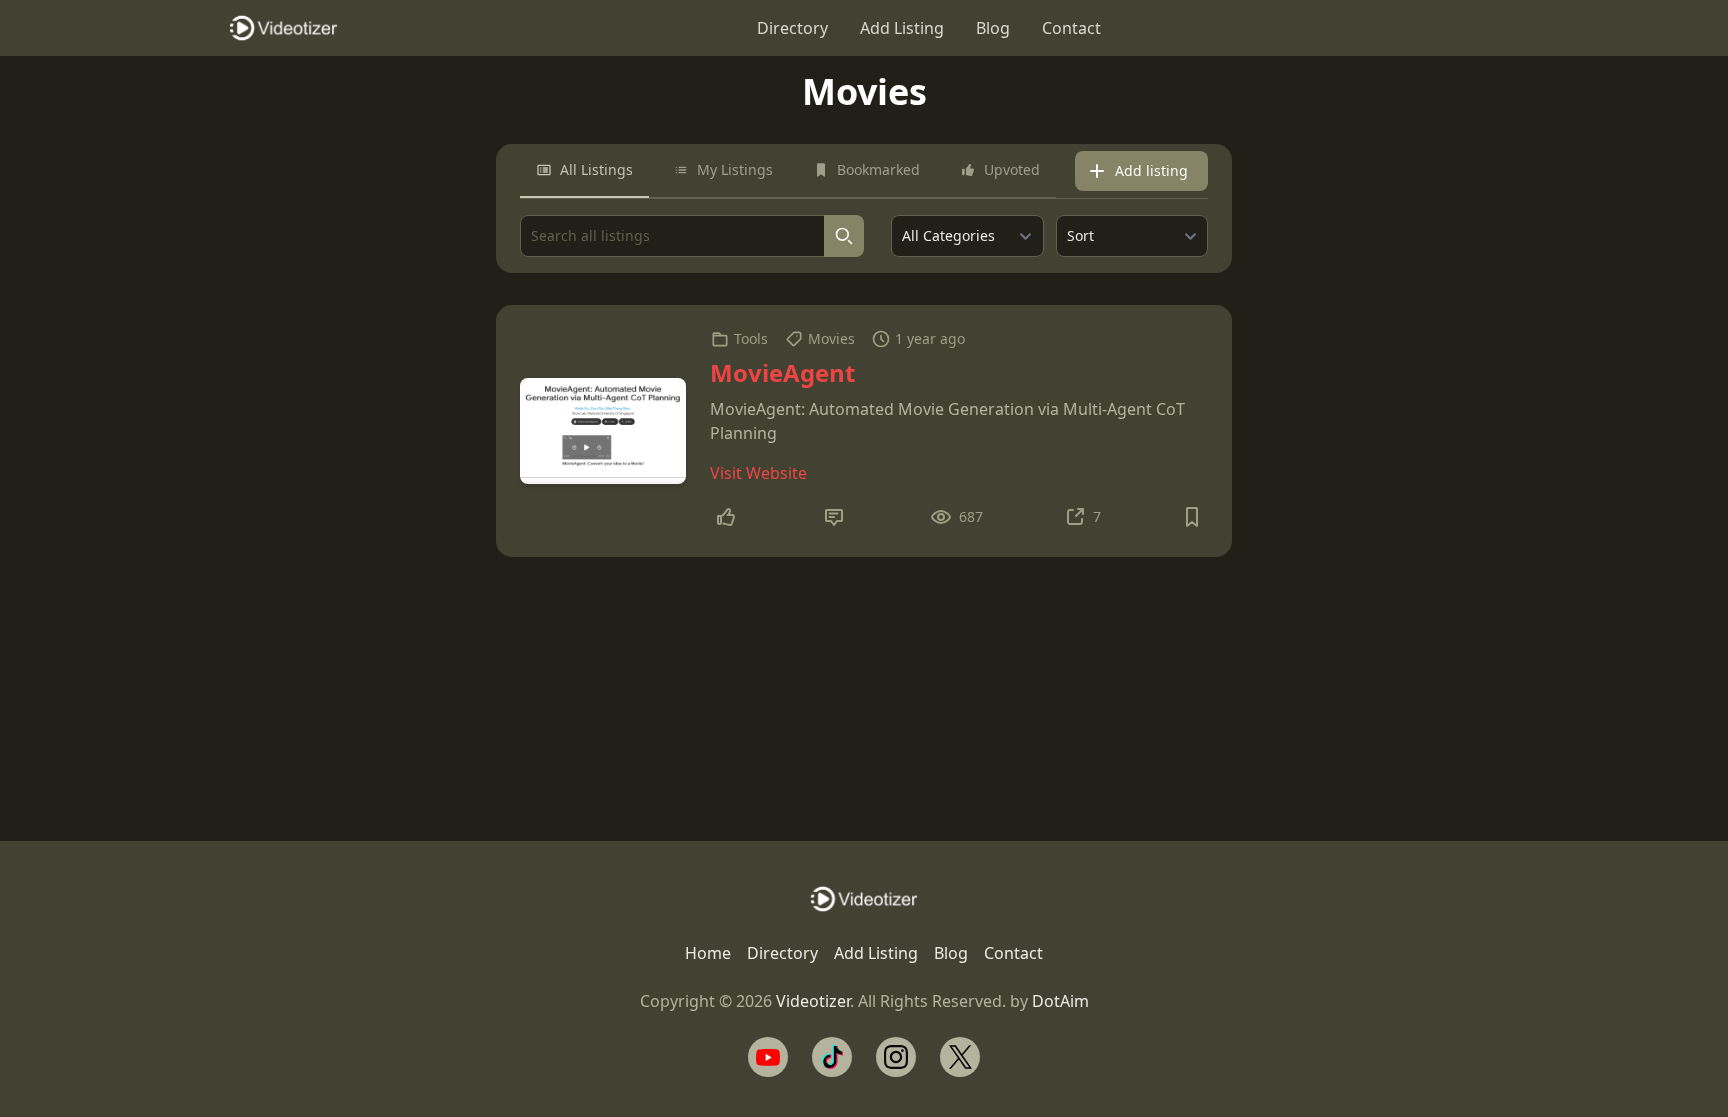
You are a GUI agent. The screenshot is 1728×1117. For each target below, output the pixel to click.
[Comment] (834, 517)
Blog (993, 28)
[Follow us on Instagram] (896, 1057)
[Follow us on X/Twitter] (960, 1057)
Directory (792, 28)
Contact (1071, 28)
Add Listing (902, 28)
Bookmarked (878, 169)
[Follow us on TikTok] (832, 1057)
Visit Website (758, 473)
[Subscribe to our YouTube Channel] (768, 1057)
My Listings (735, 169)
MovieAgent (782, 372)
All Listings (596, 169)
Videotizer (813, 1001)
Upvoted (1012, 169)
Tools (751, 338)
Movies (831, 338)
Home (708, 953)
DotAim (1060, 1001)
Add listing (1151, 170)
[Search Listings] (844, 236)
